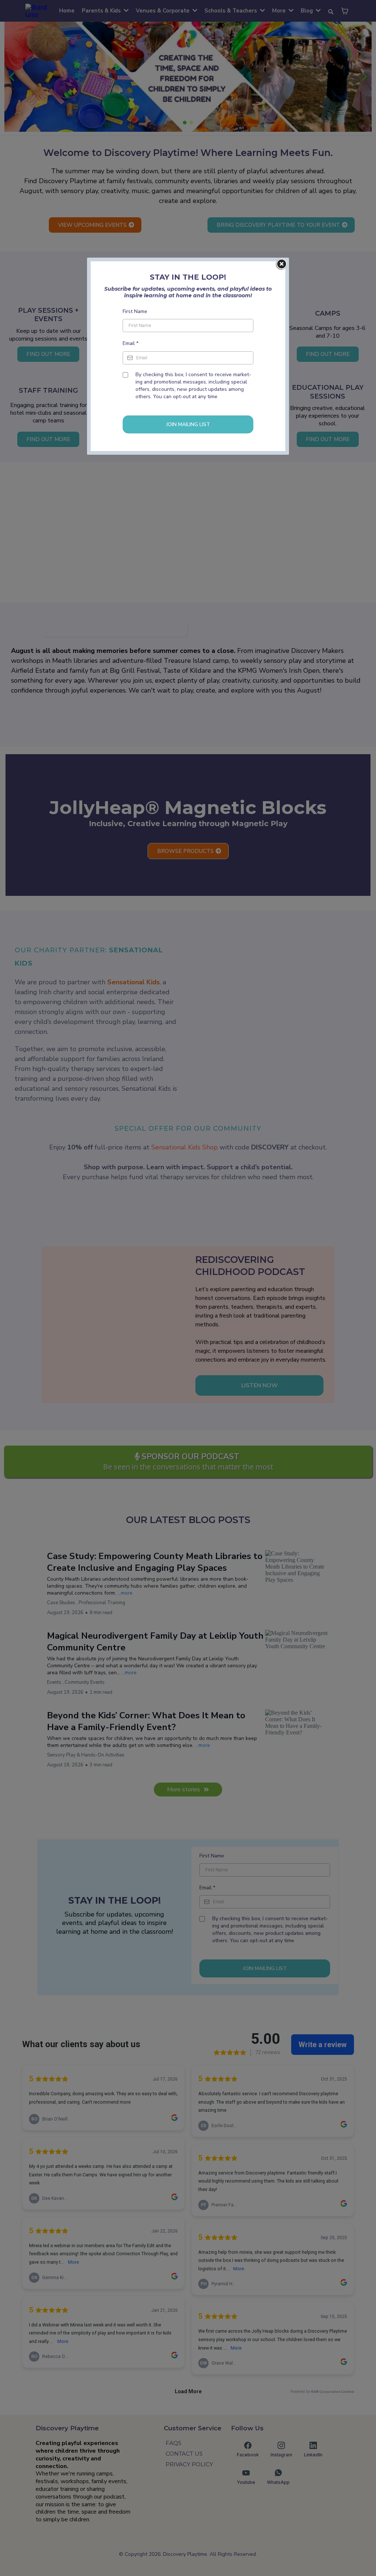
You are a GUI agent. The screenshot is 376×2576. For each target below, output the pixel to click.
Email (131, 343)
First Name (135, 311)
